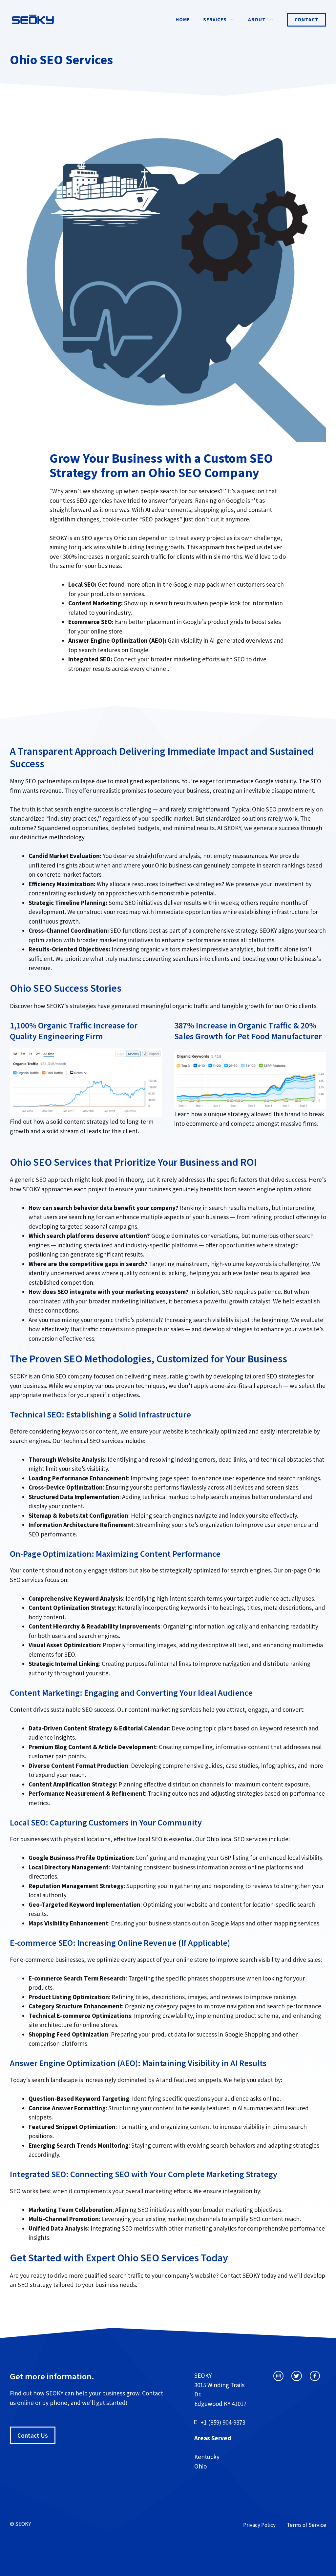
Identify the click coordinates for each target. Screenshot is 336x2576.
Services (215, 20)
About (257, 20)
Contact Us (33, 2435)
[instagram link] (278, 2376)
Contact (307, 20)
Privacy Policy (259, 2525)
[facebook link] (315, 2376)
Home (183, 20)
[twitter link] (296, 2376)
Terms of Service (306, 2525)
